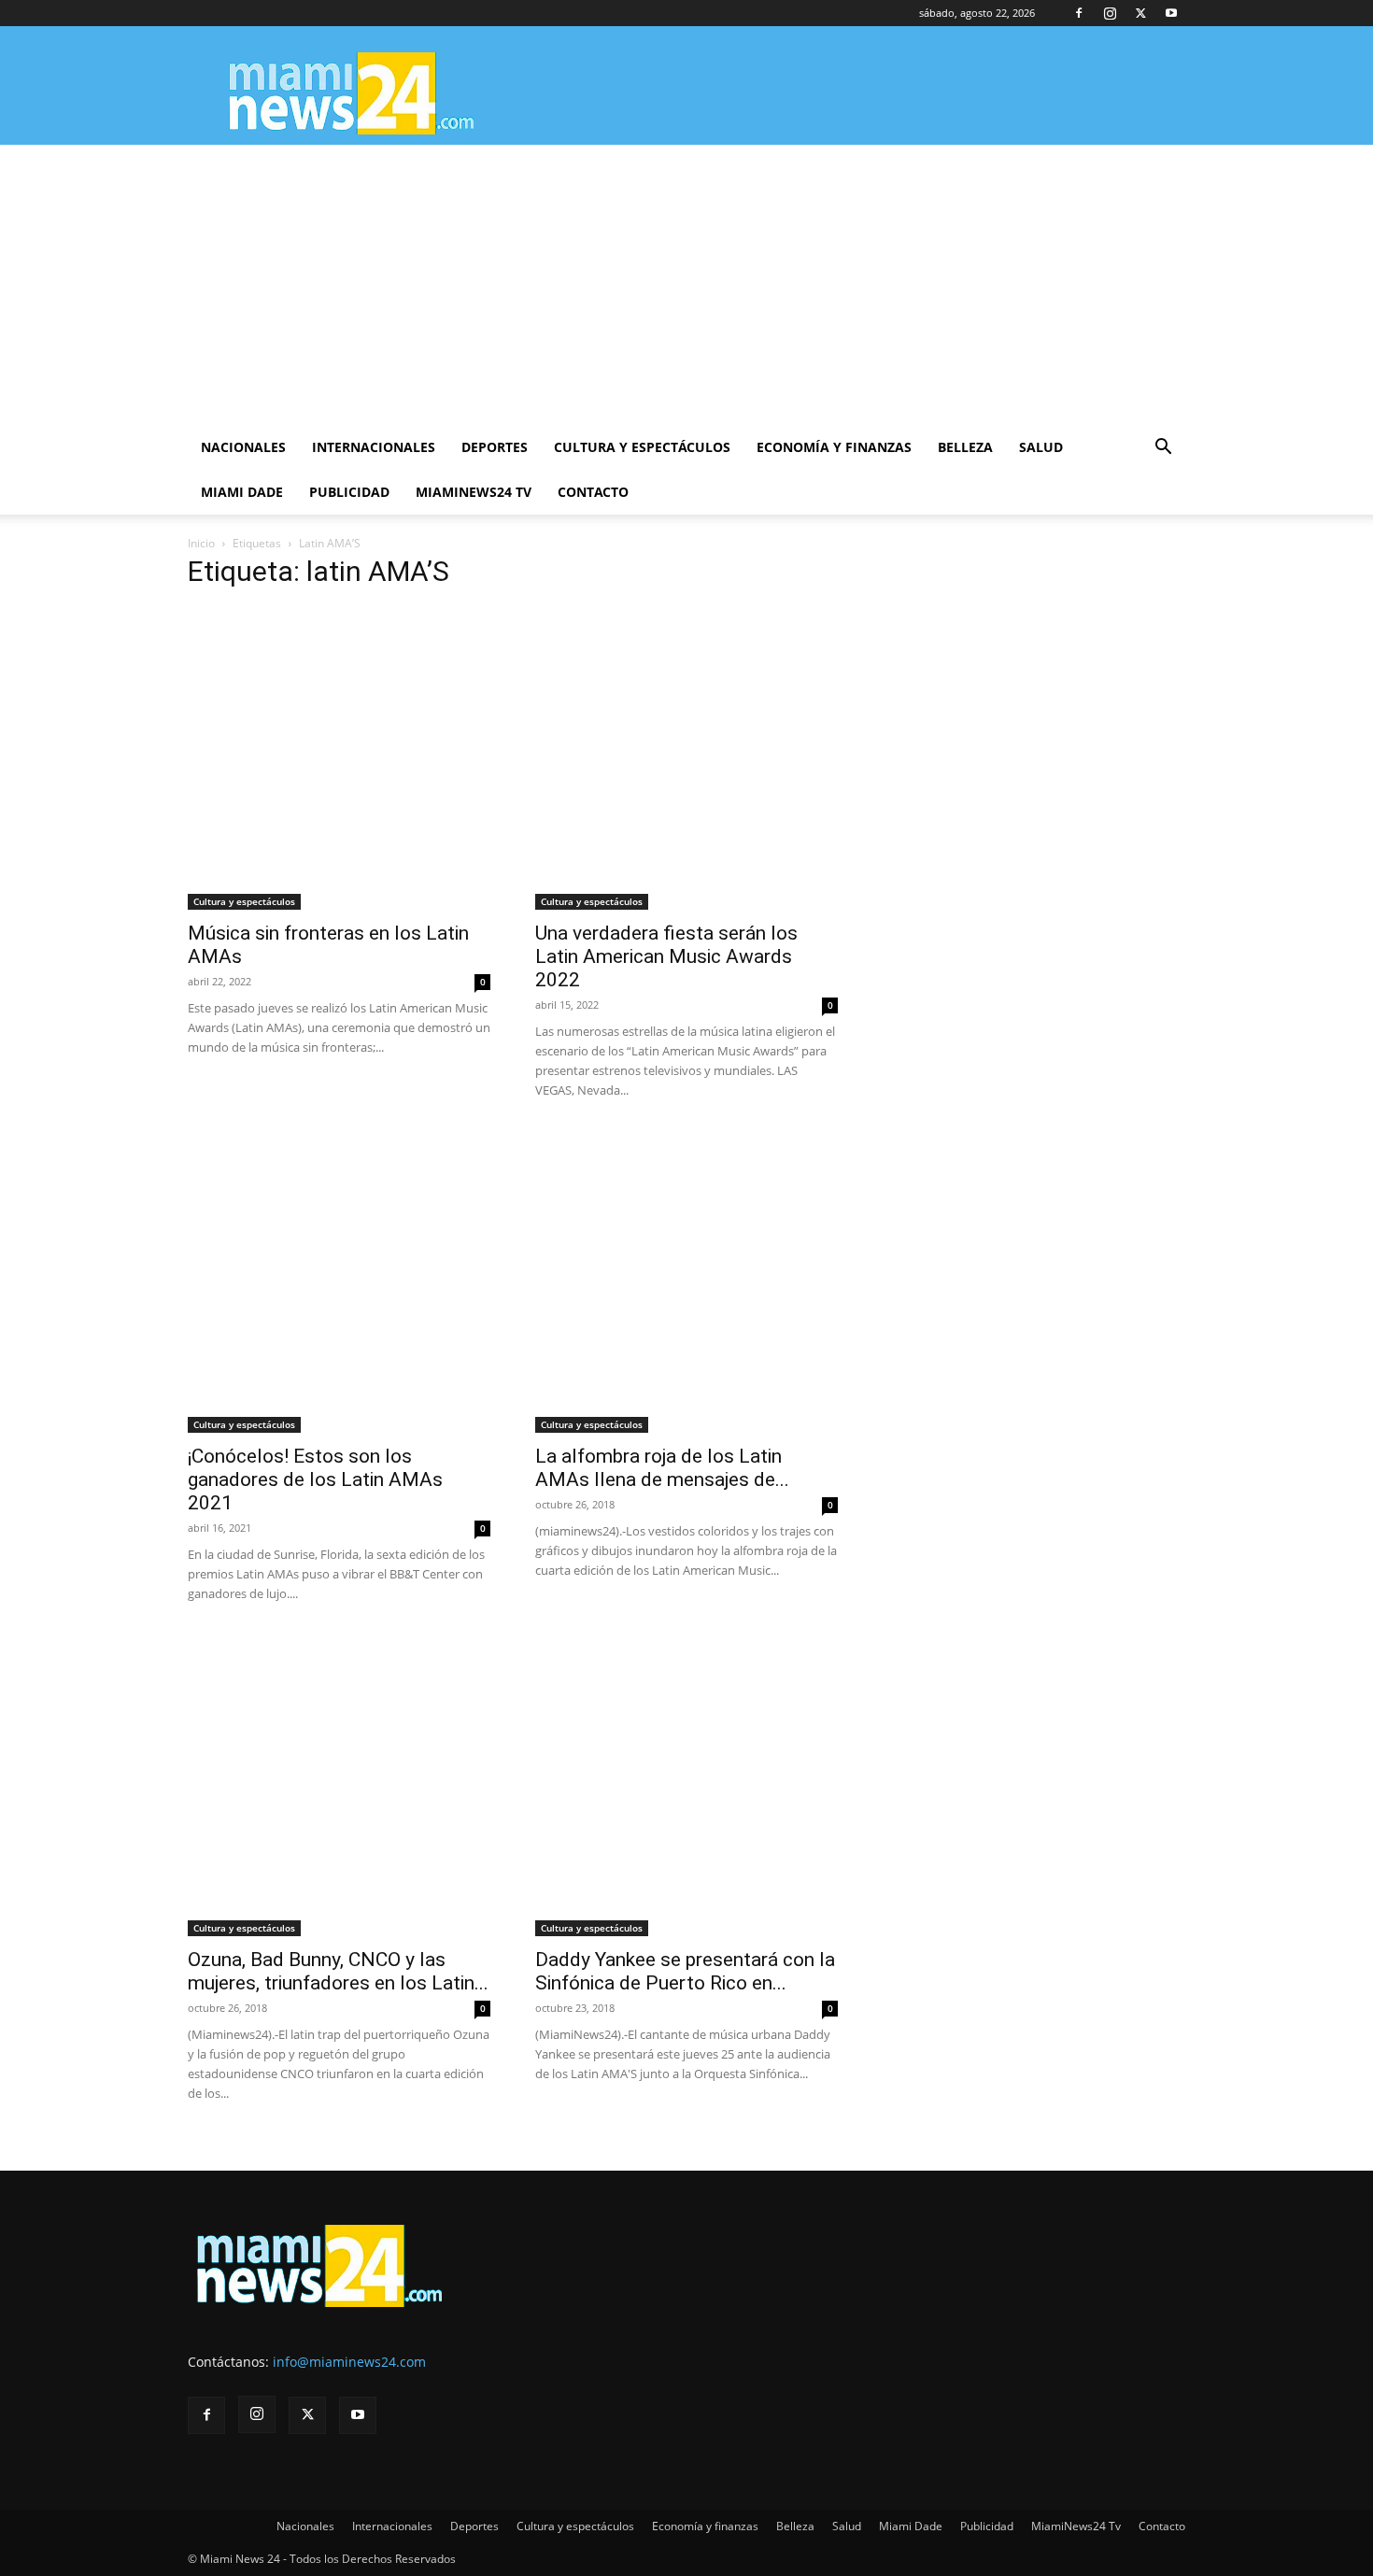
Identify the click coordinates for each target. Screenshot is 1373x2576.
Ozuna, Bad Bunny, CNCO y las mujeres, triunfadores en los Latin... (338, 1971)
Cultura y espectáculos (642, 447)
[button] (1163, 449)
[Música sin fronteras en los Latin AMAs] (339, 758)
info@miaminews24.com (349, 2362)
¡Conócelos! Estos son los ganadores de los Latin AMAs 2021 (315, 1479)
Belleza (965, 447)
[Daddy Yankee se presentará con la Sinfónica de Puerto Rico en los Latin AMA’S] (686, 1785)
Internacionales (374, 447)
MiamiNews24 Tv (474, 492)
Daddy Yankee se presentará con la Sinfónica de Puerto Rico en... (685, 1971)
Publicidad (349, 492)
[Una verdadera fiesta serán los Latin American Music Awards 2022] (686, 758)
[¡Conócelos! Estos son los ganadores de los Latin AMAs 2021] (339, 1281)
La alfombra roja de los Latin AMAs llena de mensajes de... (662, 1468)
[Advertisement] (686, 285)
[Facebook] (1079, 13)
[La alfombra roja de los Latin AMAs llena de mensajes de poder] (686, 1281)
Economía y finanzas (834, 447)
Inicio (201, 543)
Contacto (593, 492)
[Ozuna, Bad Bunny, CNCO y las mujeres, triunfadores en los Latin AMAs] (339, 1785)
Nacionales (243, 447)
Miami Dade (242, 492)
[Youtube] (1171, 13)
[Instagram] (1110, 13)
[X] (1140, 13)
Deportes (495, 447)
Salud (1041, 447)
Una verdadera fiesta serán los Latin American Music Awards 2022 (666, 956)
